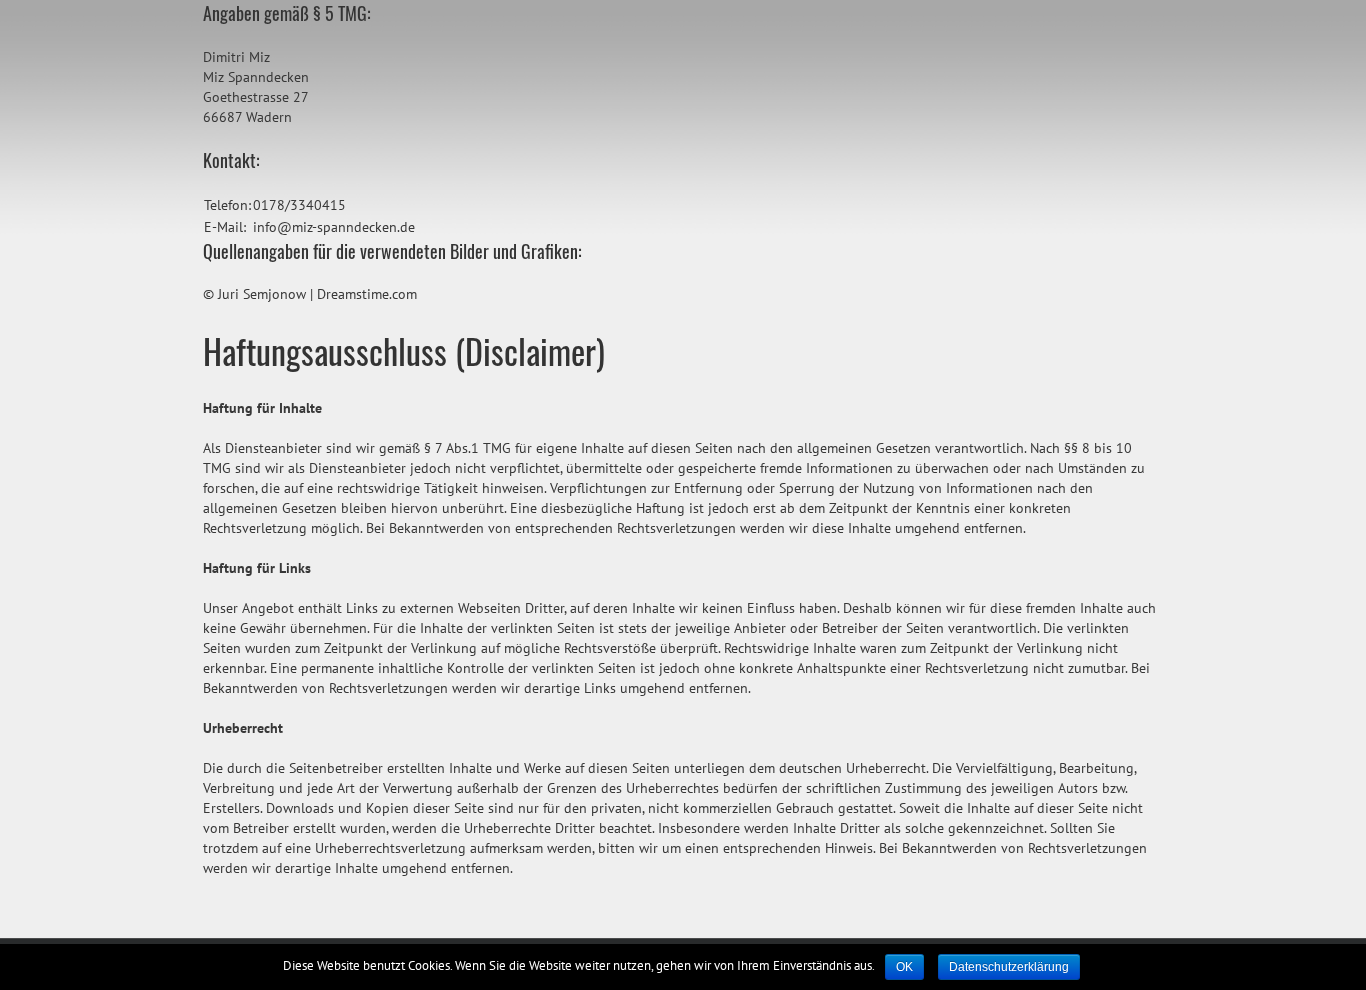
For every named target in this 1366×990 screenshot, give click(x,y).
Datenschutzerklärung (1009, 967)
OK (904, 967)
